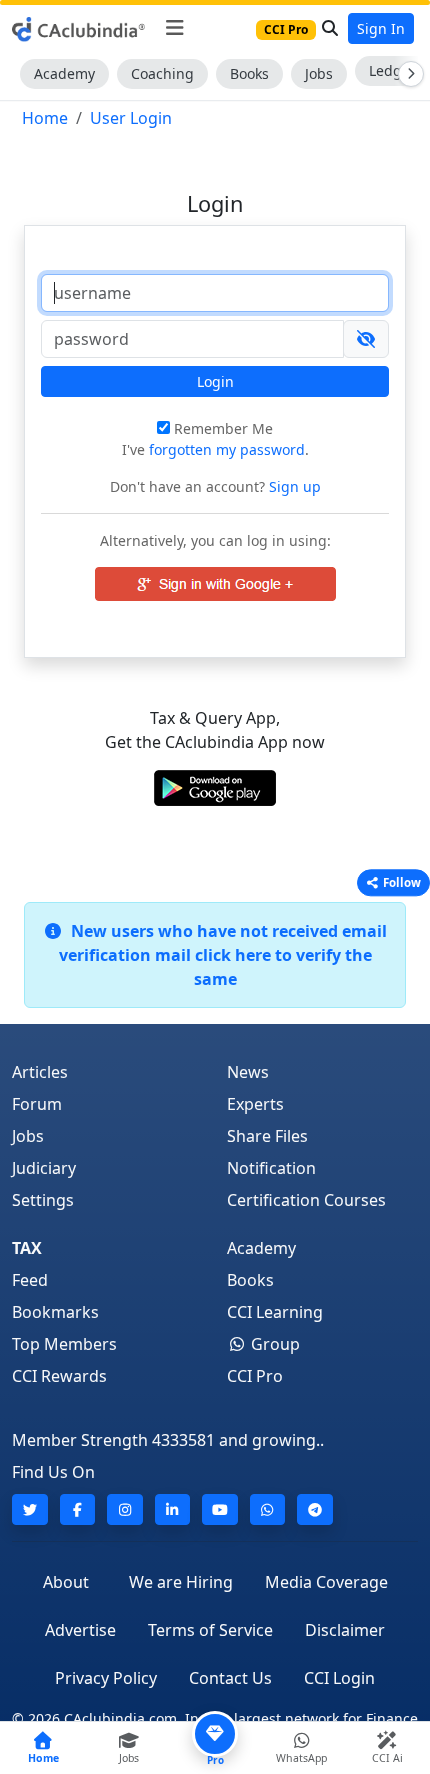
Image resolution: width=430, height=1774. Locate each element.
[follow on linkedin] (173, 1509)
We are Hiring (181, 1582)
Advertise (80, 1630)
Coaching (162, 73)
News (248, 1072)
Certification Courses (306, 1200)
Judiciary (44, 1168)
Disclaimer (345, 1630)
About (66, 1582)
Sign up (293, 486)
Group (273, 1344)
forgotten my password (227, 449)
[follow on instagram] (125, 1509)
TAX (27, 1248)
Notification (271, 1168)
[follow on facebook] (78, 1509)
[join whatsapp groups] (268, 1509)
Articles (40, 1072)
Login (215, 381)
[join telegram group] (315, 1509)
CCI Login (339, 1678)
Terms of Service (210, 1630)
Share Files (267, 1136)
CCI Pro (255, 1376)
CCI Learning (275, 1312)
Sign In (381, 28)
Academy (64, 73)
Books (249, 73)
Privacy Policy (106, 1678)
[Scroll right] (407, 74)
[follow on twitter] (30, 1509)
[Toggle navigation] (174, 28)
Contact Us (230, 1678)
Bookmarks (55, 1312)
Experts (255, 1104)
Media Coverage (326, 1582)
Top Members (64, 1344)
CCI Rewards (59, 1376)
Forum (37, 1104)
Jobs (319, 73)
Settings (43, 1200)
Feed (30, 1280)
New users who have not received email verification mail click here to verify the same (223, 955)
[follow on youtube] (220, 1509)
